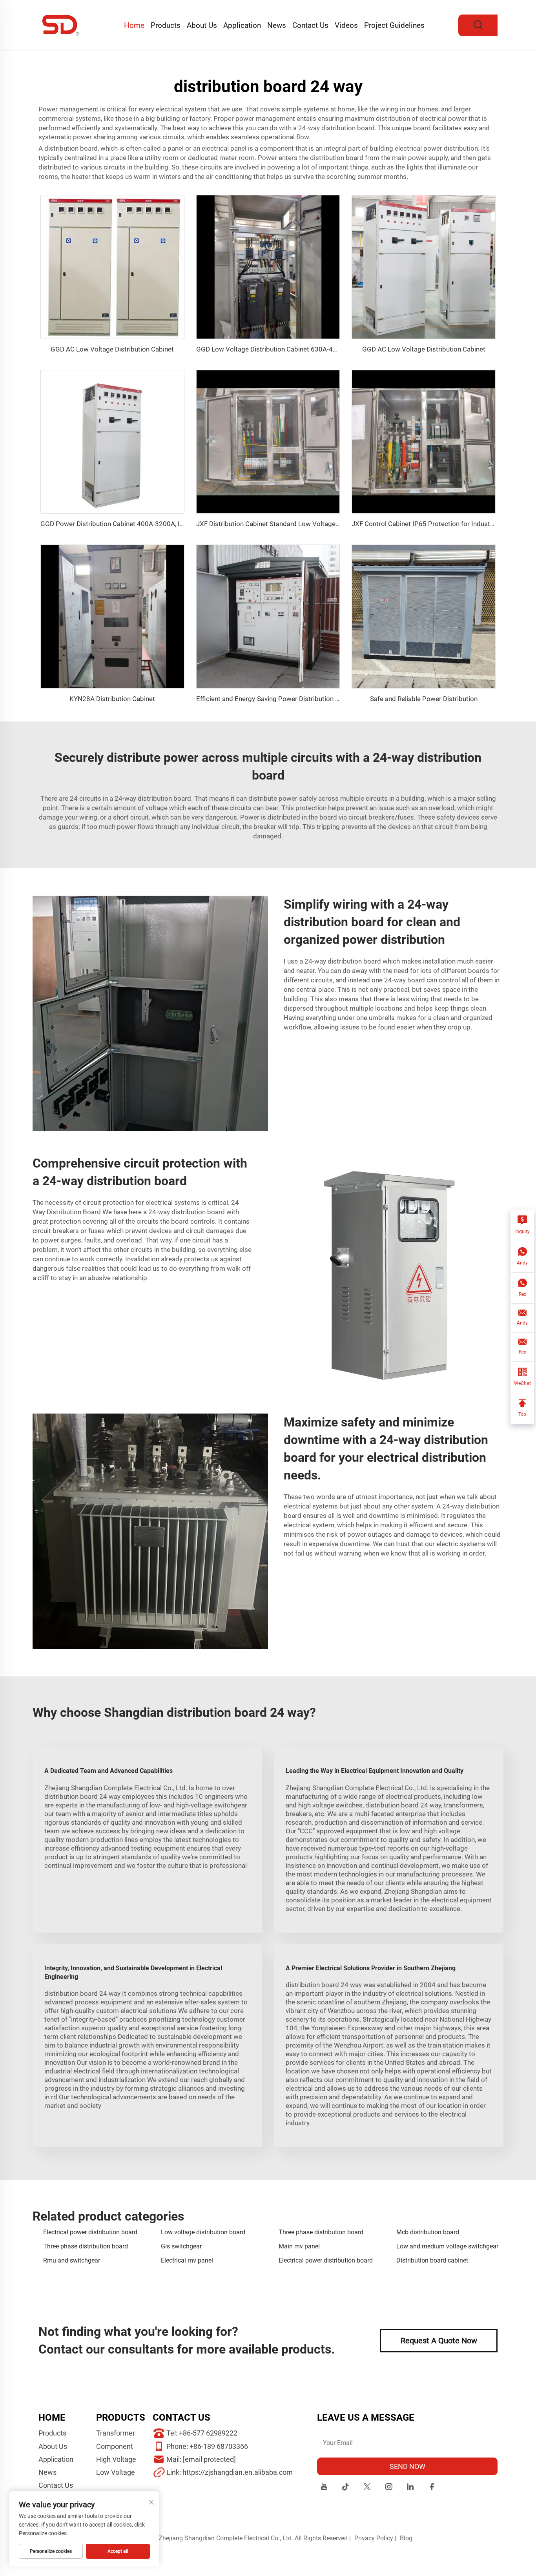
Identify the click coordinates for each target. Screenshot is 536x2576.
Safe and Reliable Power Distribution (424, 699)
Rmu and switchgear (72, 2260)
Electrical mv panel (187, 2260)
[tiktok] (345, 2488)
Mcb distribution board (428, 2232)
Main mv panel (299, 2246)
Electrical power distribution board (90, 2232)
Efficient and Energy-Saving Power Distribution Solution (278, 699)
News (277, 25)
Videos (346, 25)
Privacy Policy (374, 2538)
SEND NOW (407, 2466)
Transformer (116, 2433)
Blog (406, 2538)
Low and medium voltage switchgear (447, 2246)
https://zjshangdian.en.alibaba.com (238, 2472)
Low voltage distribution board (203, 2232)
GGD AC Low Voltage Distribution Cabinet (112, 349)
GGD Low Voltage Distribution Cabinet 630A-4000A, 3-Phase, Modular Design (311, 349)
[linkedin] (410, 2488)
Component (115, 2446)
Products (166, 25)
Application (242, 25)
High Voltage (116, 2459)
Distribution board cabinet (432, 2260)
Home (134, 25)
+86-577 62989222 (208, 2433)
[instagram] (389, 2488)
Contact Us (310, 25)
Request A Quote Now (439, 2341)
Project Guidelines (394, 25)
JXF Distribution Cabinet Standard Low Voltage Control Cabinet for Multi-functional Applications (338, 524)
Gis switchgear (181, 2246)
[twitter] (367, 2488)
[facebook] (432, 2488)
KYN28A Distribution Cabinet (112, 699)
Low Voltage (116, 2472)
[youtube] (324, 2488)
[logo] (61, 25)
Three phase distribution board (321, 2232)
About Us (202, 25)
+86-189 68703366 (219, 2446)
